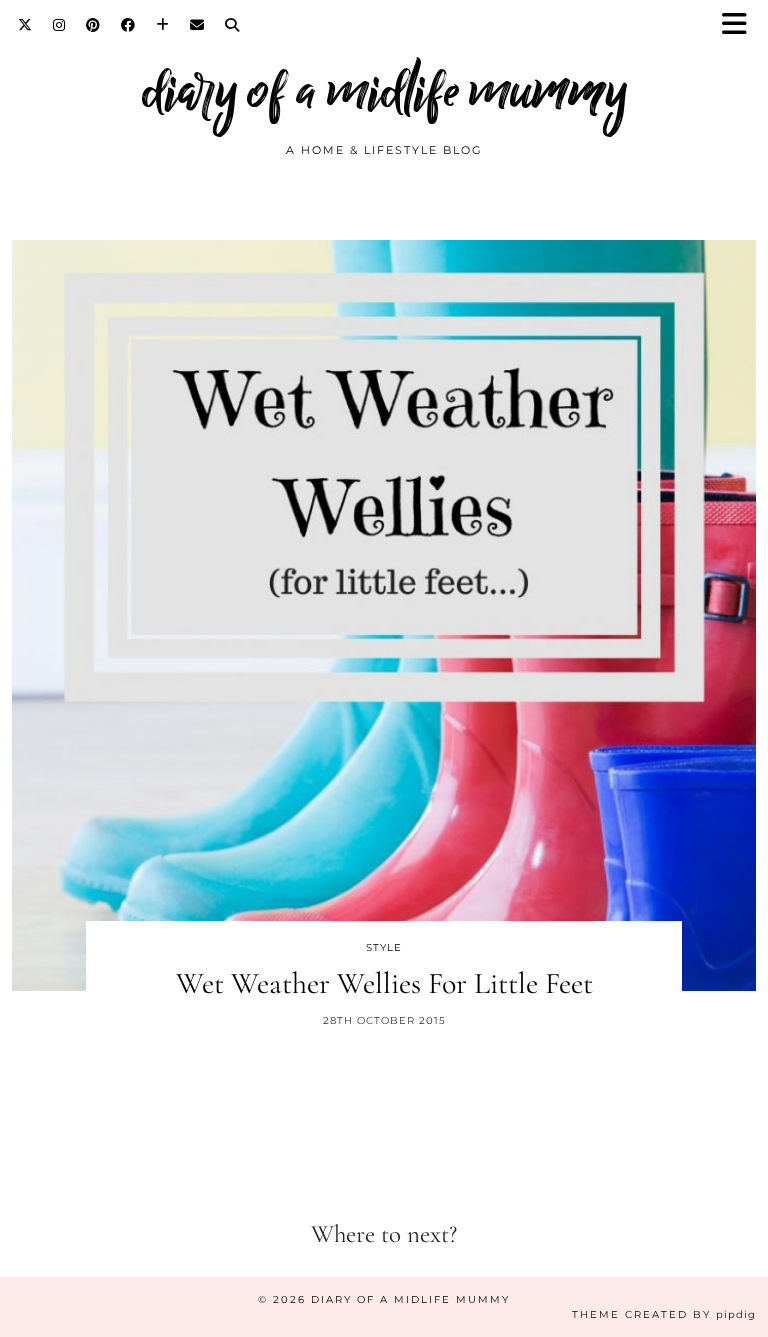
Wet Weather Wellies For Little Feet (384, 983)
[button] (741, 25)
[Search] (232, 25)
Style (384, 947)
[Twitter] (25, 25)
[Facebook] (128, 25)
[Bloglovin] (163, 25)
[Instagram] (59, 25)
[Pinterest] (93, 25)
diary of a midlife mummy (384, 90)
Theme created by (664, 1314)
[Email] (197, 25)
